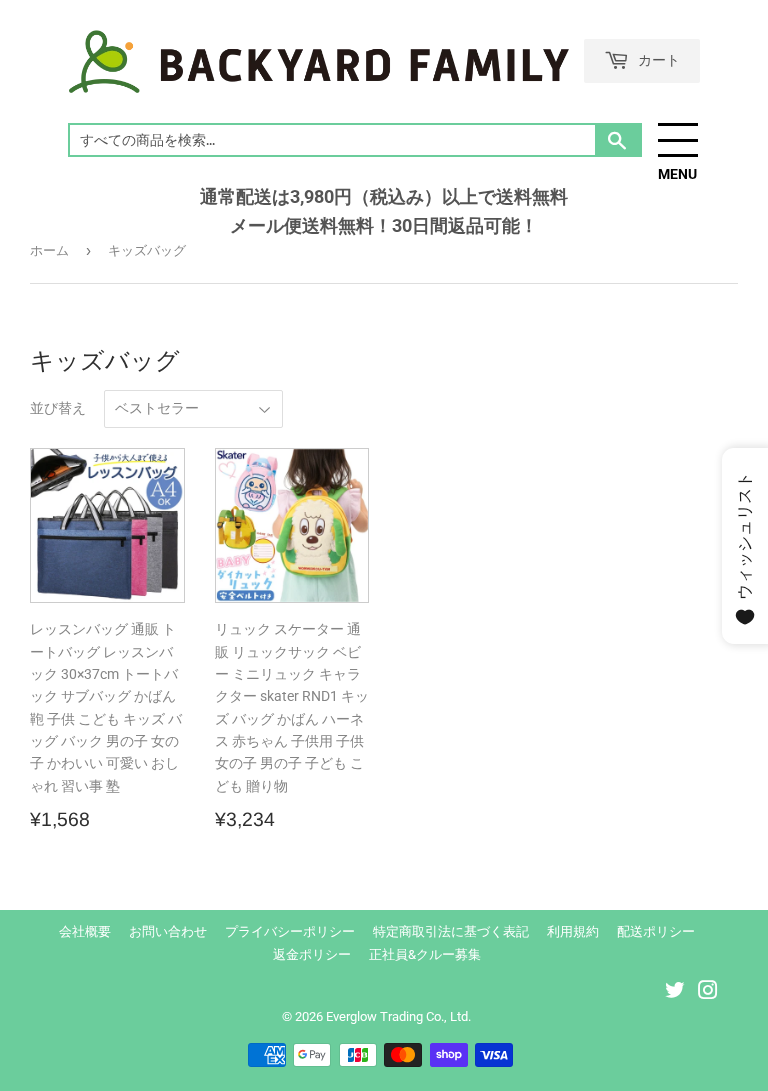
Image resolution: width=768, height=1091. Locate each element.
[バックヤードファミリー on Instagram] (708, 993)
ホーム (49, 250)
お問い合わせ (168, 931)
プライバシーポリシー (290, 931)
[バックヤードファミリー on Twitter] (675, 993)
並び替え (58, 408)
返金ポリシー (312, 954)
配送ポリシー (656, 931)
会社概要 (85, 931)
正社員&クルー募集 (425, 954)
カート (657, 59)
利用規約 (573, 931)
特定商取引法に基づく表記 (451, 931)
